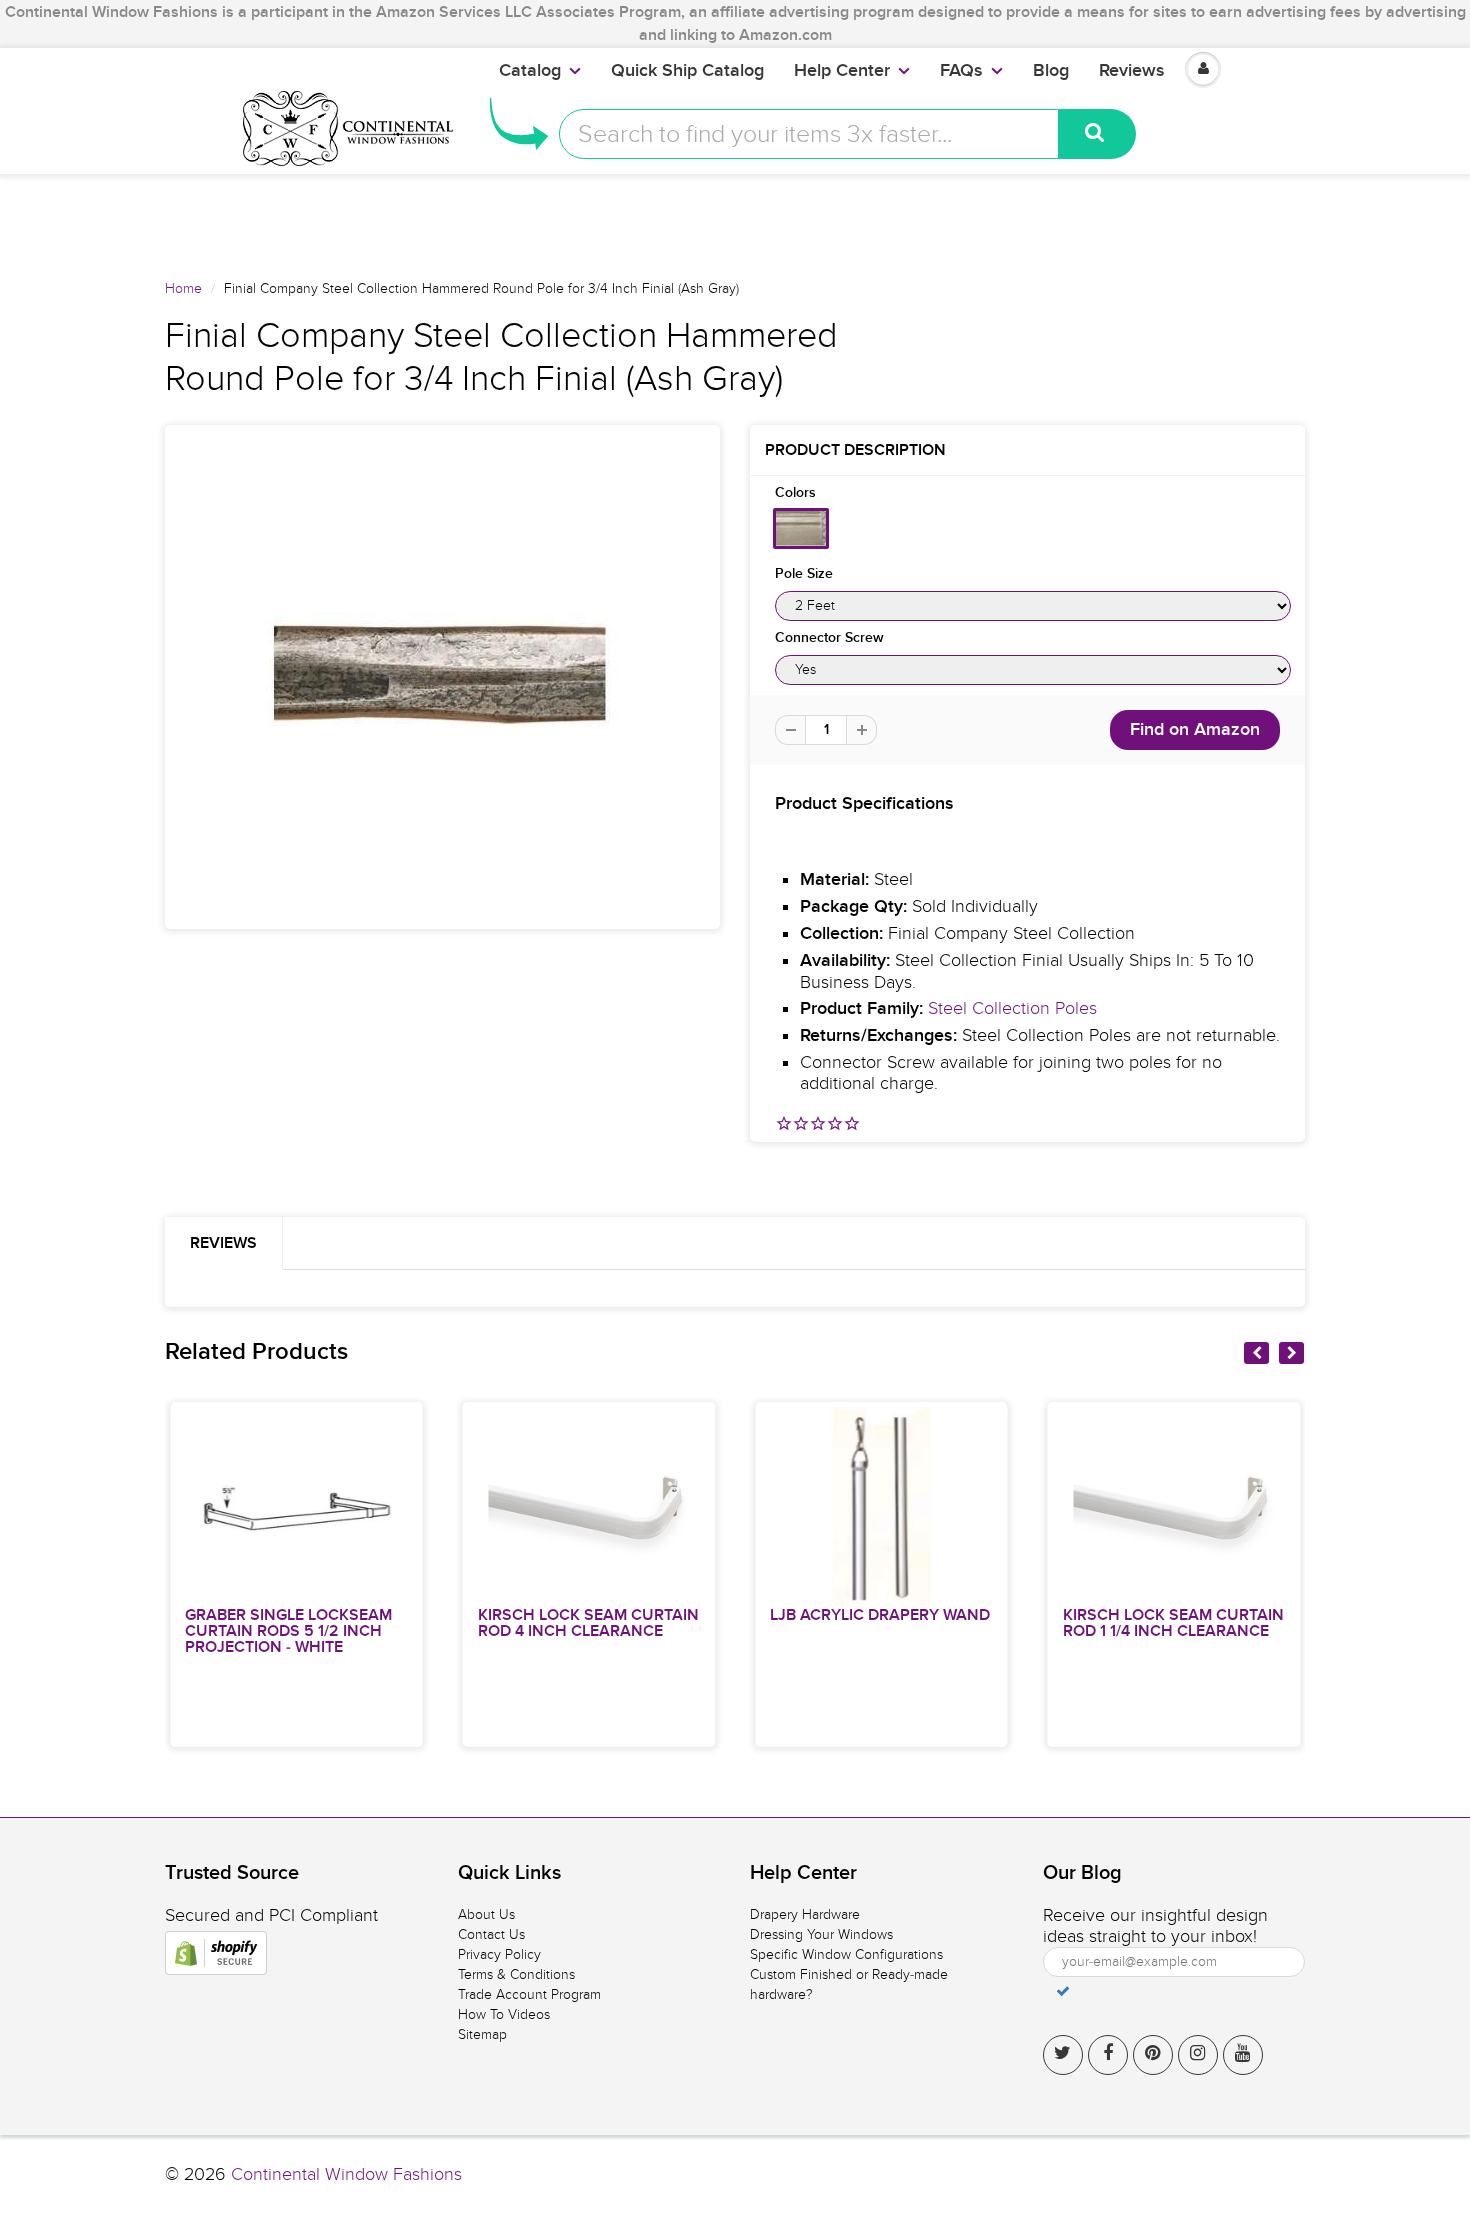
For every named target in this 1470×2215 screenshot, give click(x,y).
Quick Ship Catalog (687, 71)
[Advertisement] (735, 219)
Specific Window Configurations (846, 1954)
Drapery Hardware (805, 1914)
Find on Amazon (1195, 730)
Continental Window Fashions (346, 2174)
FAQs (961, 71)
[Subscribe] (1063, 1991)
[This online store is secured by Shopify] (216, 1953)
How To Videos (504, 2014)
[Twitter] (1063, 2055)
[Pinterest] (1153, 2055)
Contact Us (491, 1934)
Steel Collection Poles (1012, 1008)
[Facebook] (1108, 2055)
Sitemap (482, 2034)
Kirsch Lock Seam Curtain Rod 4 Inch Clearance (588, 1623)
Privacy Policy (499, 1954)
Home (183, 288)
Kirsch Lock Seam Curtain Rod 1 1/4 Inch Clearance (1173, 1623)
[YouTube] (1243, 2055)
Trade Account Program (529, 1994)
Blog (1051, 71)
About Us (486, 1914)
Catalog (530, 71)
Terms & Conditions (516, 1974)
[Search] (1097, 134)
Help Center (842, 71)
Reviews (1132, 71)
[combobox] (809, 134)
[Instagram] (1198, 2055)
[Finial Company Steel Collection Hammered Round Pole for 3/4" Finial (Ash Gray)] (442, 677)
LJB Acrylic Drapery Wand (880, 1615)
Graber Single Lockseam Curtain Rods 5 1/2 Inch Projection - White (288, 1631)
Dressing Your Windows (821, 1934)
